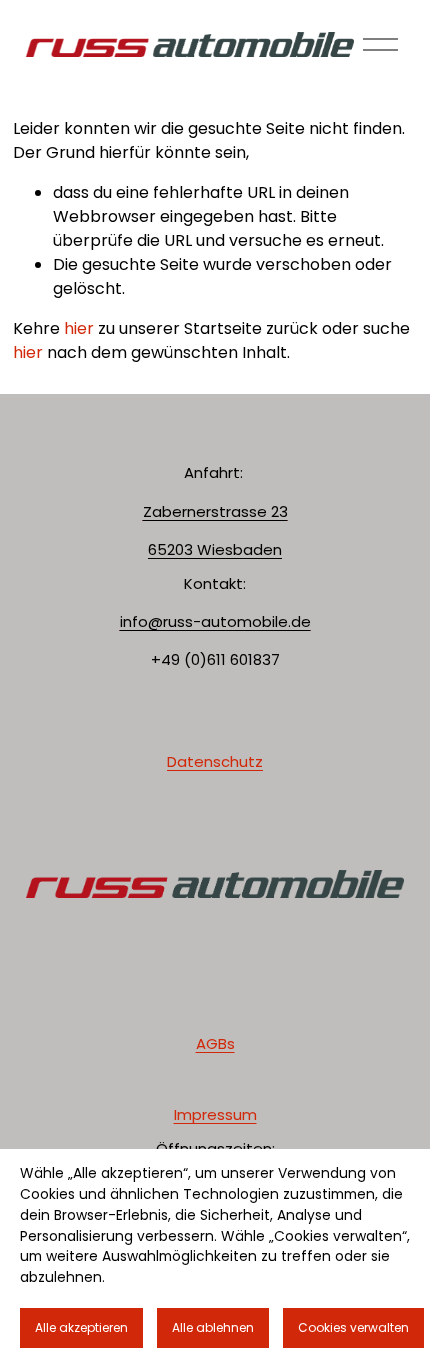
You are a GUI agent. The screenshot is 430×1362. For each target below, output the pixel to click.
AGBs (215, 1043)
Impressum (215, 1114)
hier (79, 328)
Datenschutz (215, 761)
